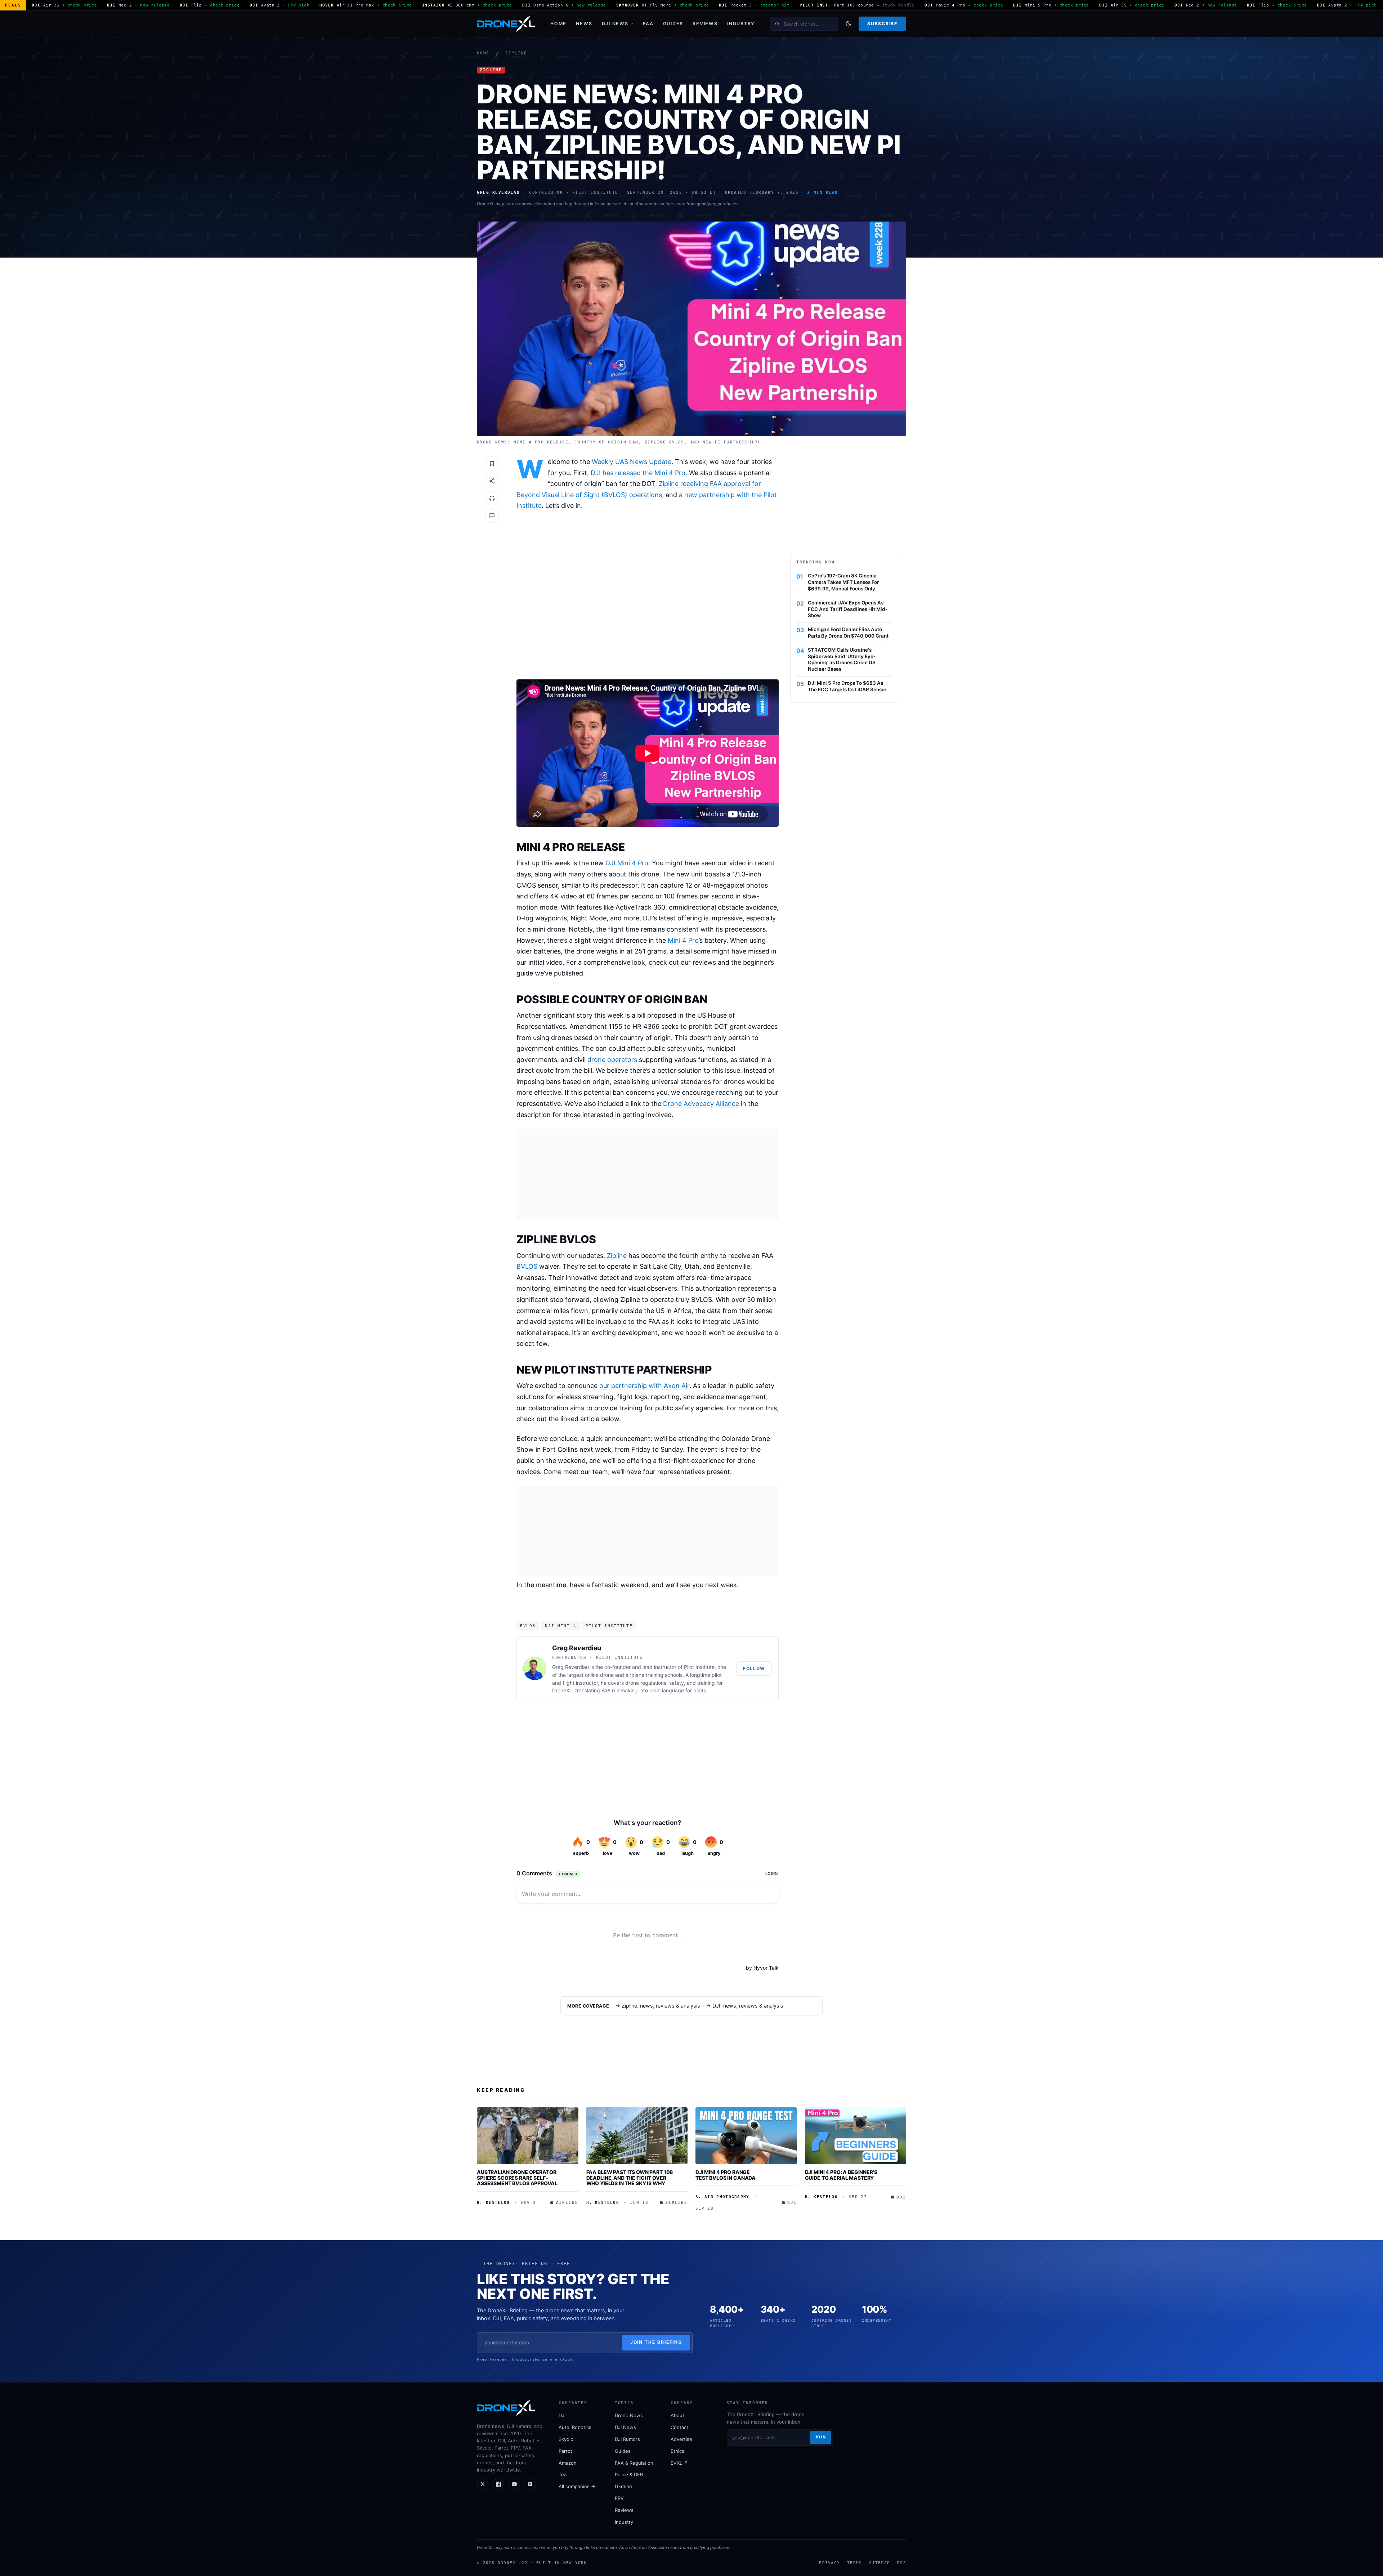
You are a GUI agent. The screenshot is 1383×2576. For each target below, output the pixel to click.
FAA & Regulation (634, 2463)
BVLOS (527, 1266)
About (677, 2415)
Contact (679, 2427)
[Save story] (492, 464)
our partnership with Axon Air (644, 1386)
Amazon (568, 2463)
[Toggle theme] (849, 24)
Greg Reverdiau (577, 1648)
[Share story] (492, 481)
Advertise (681, 2439)
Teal (563, 2474)
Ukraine (623, 2486)
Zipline (516, 53)
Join (820, 2437)
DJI (562, 2415)
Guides (673, 24)
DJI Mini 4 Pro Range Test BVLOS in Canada (726, 2175)
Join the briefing (656, 2342)
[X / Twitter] (483, 2484)
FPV (619, 2498)
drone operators (612, 1060)
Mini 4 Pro (683, 940)
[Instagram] (530, 2484)
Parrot (565, 2451)
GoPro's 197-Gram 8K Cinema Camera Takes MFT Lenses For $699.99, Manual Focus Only (843, 582)
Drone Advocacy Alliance (701, 1104)
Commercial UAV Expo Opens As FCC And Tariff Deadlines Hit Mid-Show (848, 609)
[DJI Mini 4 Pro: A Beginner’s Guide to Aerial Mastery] (856, 2136)
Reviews (705, 24)
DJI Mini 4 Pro (627, 863)
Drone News (629, 2415)
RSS (902, 2563)
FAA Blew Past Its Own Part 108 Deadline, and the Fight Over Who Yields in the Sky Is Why (630, 2178)
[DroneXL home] (506, 24)
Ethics (677, 2451)
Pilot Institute (609, 1626)
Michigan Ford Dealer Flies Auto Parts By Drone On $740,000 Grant (848, 633)
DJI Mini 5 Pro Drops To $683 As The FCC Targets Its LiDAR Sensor (847, 686)
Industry (741, 24)
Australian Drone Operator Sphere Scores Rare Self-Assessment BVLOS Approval (517, 2178)
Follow (754, 1668)
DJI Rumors (627, 2439)
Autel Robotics (575, 2427)
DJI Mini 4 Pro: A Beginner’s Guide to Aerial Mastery (841, 2175)
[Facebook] (498, 2484)
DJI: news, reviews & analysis (748, 2006)
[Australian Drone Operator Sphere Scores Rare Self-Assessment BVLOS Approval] (528, 2136)
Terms (854, 2563)
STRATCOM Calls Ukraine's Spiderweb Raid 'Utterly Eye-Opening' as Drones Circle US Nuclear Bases (842, 659)
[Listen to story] (492, 498)
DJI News (615, 24)
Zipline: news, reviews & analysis (661, 2006)
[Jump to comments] (492, 515)
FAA (648, 24)
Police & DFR (629, 2474)
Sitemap (880, 2563)
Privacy (829, 2563)
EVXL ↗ (679, 2463)
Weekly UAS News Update (632, 462)
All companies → (577, 2486)
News (584, 24)
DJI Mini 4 (561, 1626)
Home (558, 24)
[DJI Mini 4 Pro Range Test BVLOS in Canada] (746, 2136)
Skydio (566, 2439)
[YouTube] (514, 2484)
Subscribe (882, 24)
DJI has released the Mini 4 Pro (638, 473)
